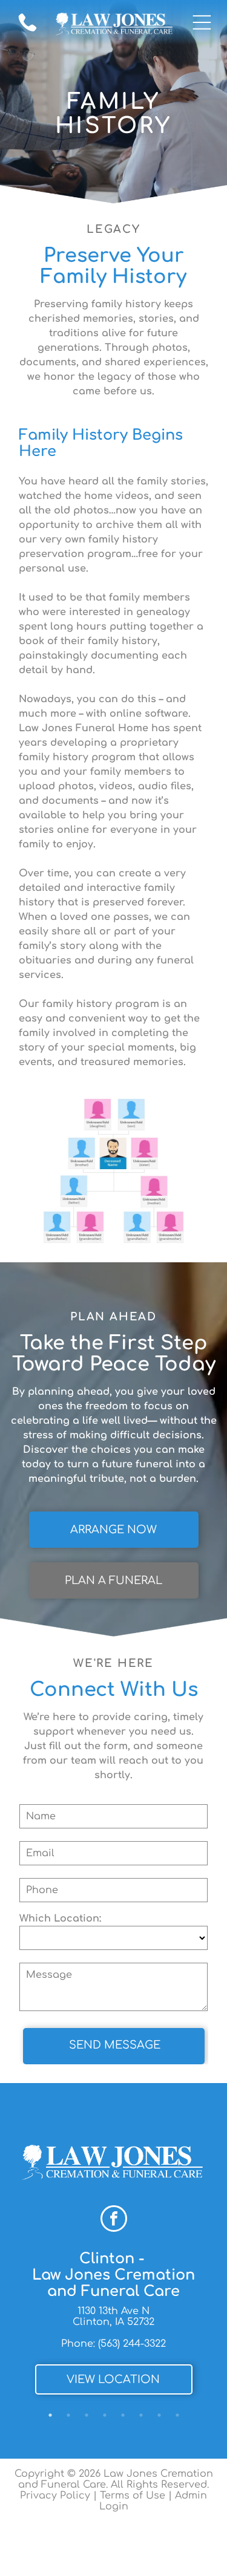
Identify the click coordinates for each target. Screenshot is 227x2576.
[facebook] (114, 2220)
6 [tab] (141, 2415)
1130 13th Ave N (113, 2311)
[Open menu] (202, 22)
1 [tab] (50, 2415)
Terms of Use (133, 2496)
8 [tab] (177, 2415)
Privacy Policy (55, 2496)
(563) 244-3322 (132, 2344)
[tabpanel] (113, 2326)
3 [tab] (87, 2415)
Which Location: (60, 1919)
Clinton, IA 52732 (113, 2322)
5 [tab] (123, 2415)
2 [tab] (68, 2415)
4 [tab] (105, 2415)
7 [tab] (159, 2415)
